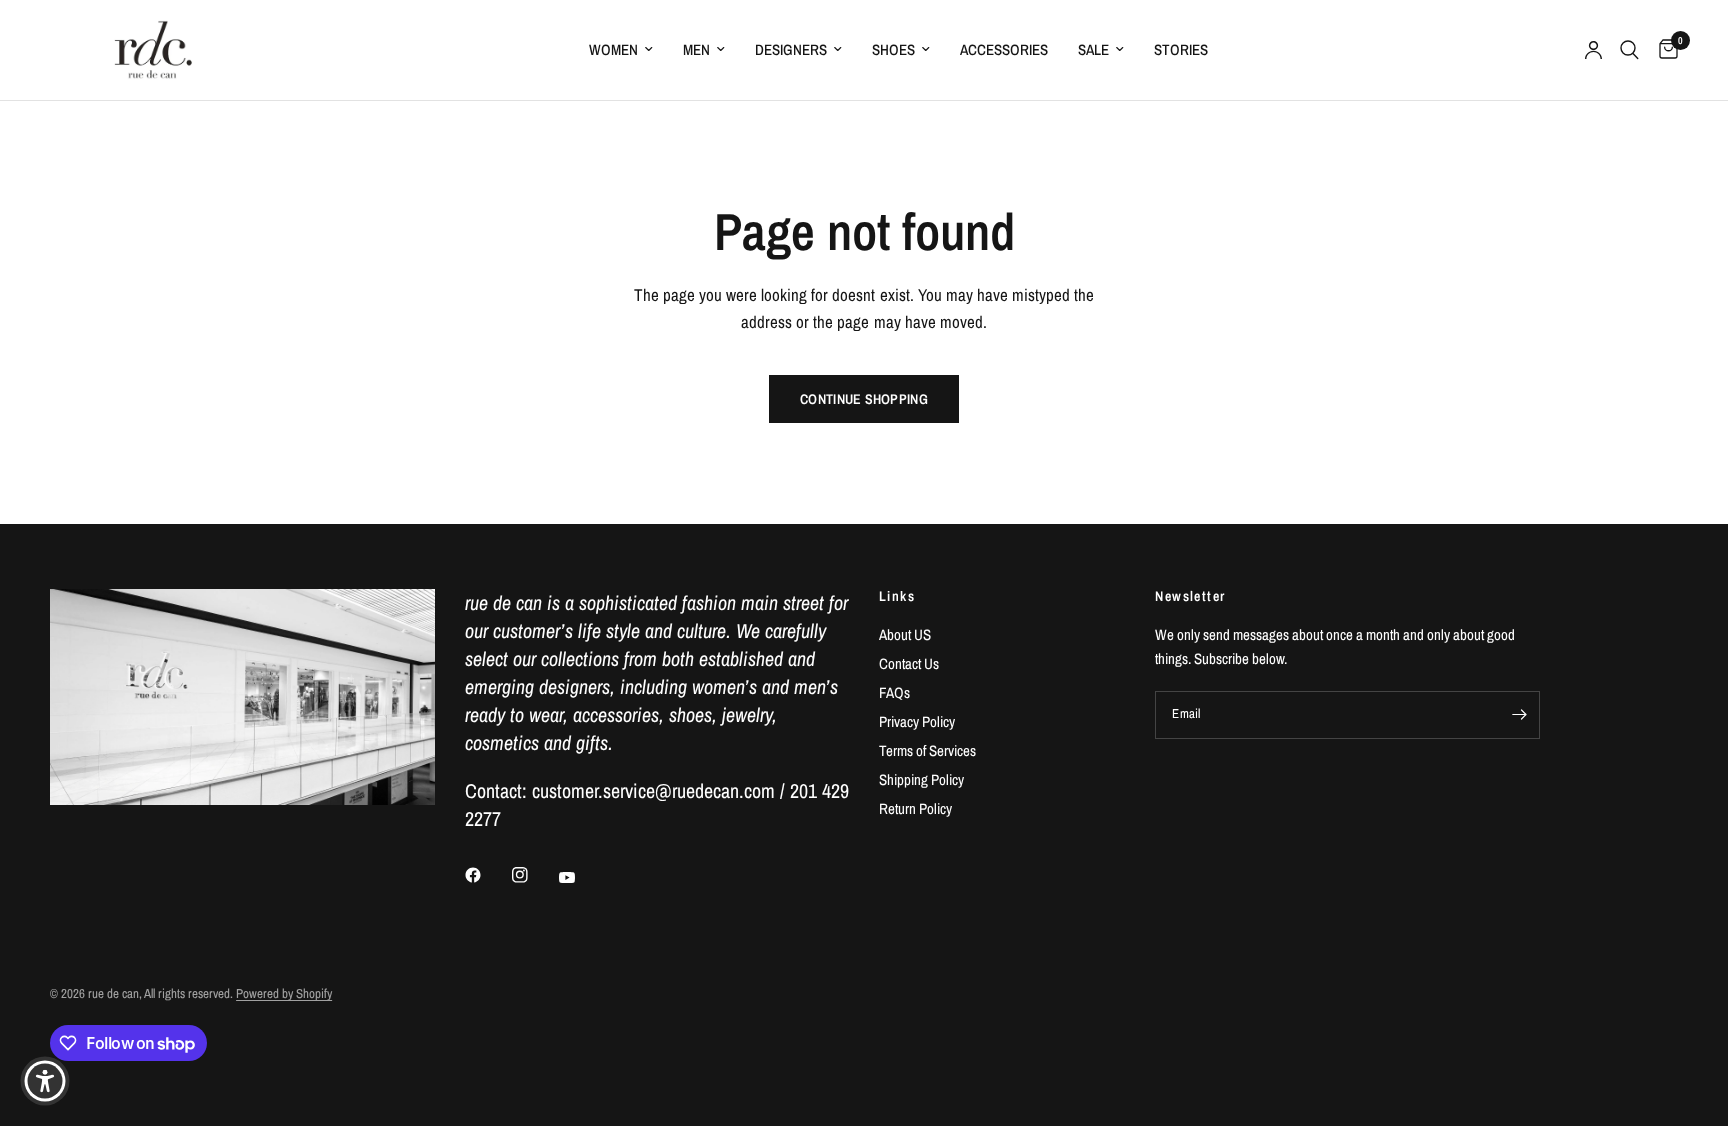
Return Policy (915, 808)
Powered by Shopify (284, 993)
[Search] (1629, 50)
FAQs (894, 692)
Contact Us (909, 663)
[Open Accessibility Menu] (45, 1081)
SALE (1093, 49)
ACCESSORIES (1004, 49)
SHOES (893, 49)
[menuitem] (621, 50)
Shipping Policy (921, 779)
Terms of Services (927, 750)
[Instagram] (534, 875)
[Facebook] (487, 875)
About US (905, 634)
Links (897, 596)
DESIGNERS (791, 49)
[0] (1663, 50)
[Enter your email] (1520, 715)
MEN (696, 49)
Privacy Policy (917, 721)
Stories (1181, 49)
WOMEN (613, 49)
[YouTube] (581, 877)
